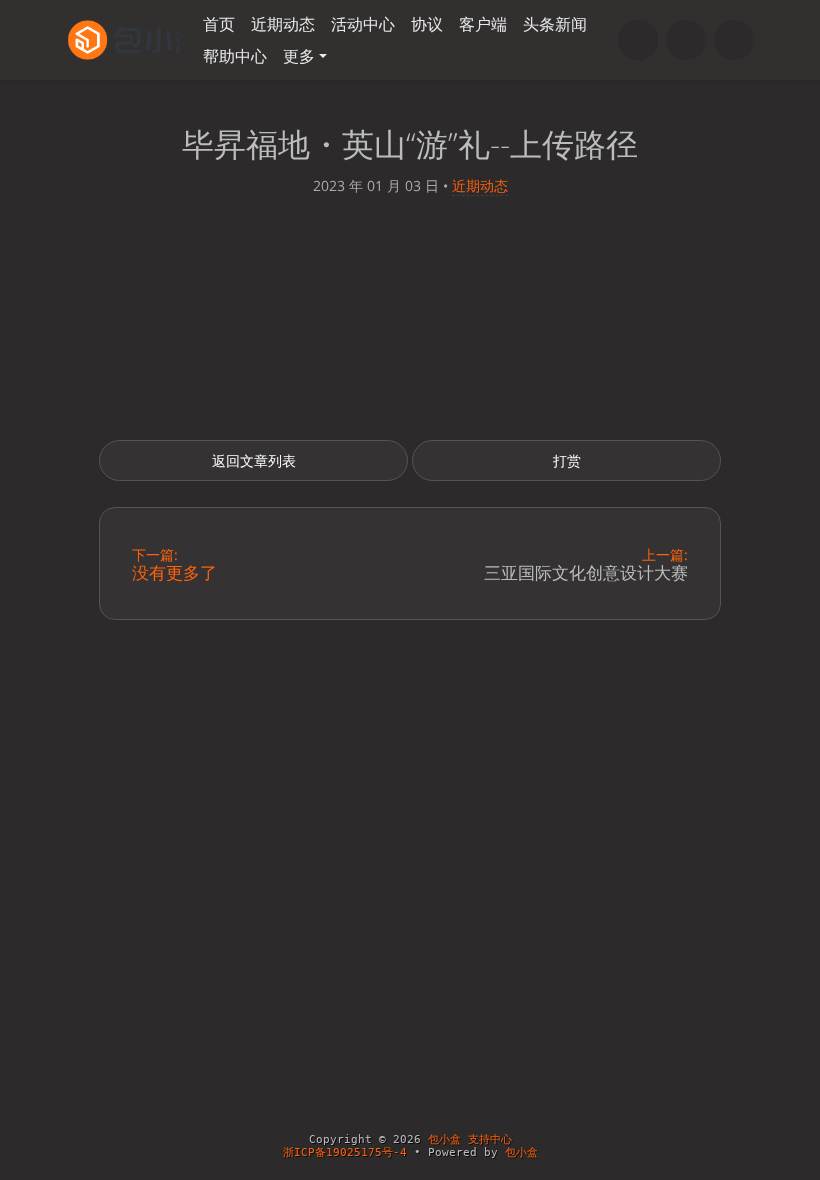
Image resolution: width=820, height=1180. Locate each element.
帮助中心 (235, 56)
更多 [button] (299, 56)
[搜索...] (638, 40)
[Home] (686, 40)
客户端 (483, 24)
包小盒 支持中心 (470, 1139)
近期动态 (283, 24)
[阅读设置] (734, 40)
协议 (427, 24)
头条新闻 (555, 24)
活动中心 (363, 24)
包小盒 (521, 1152)
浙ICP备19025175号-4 (345, 1152)
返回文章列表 (254, 460)
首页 (219, 24)
